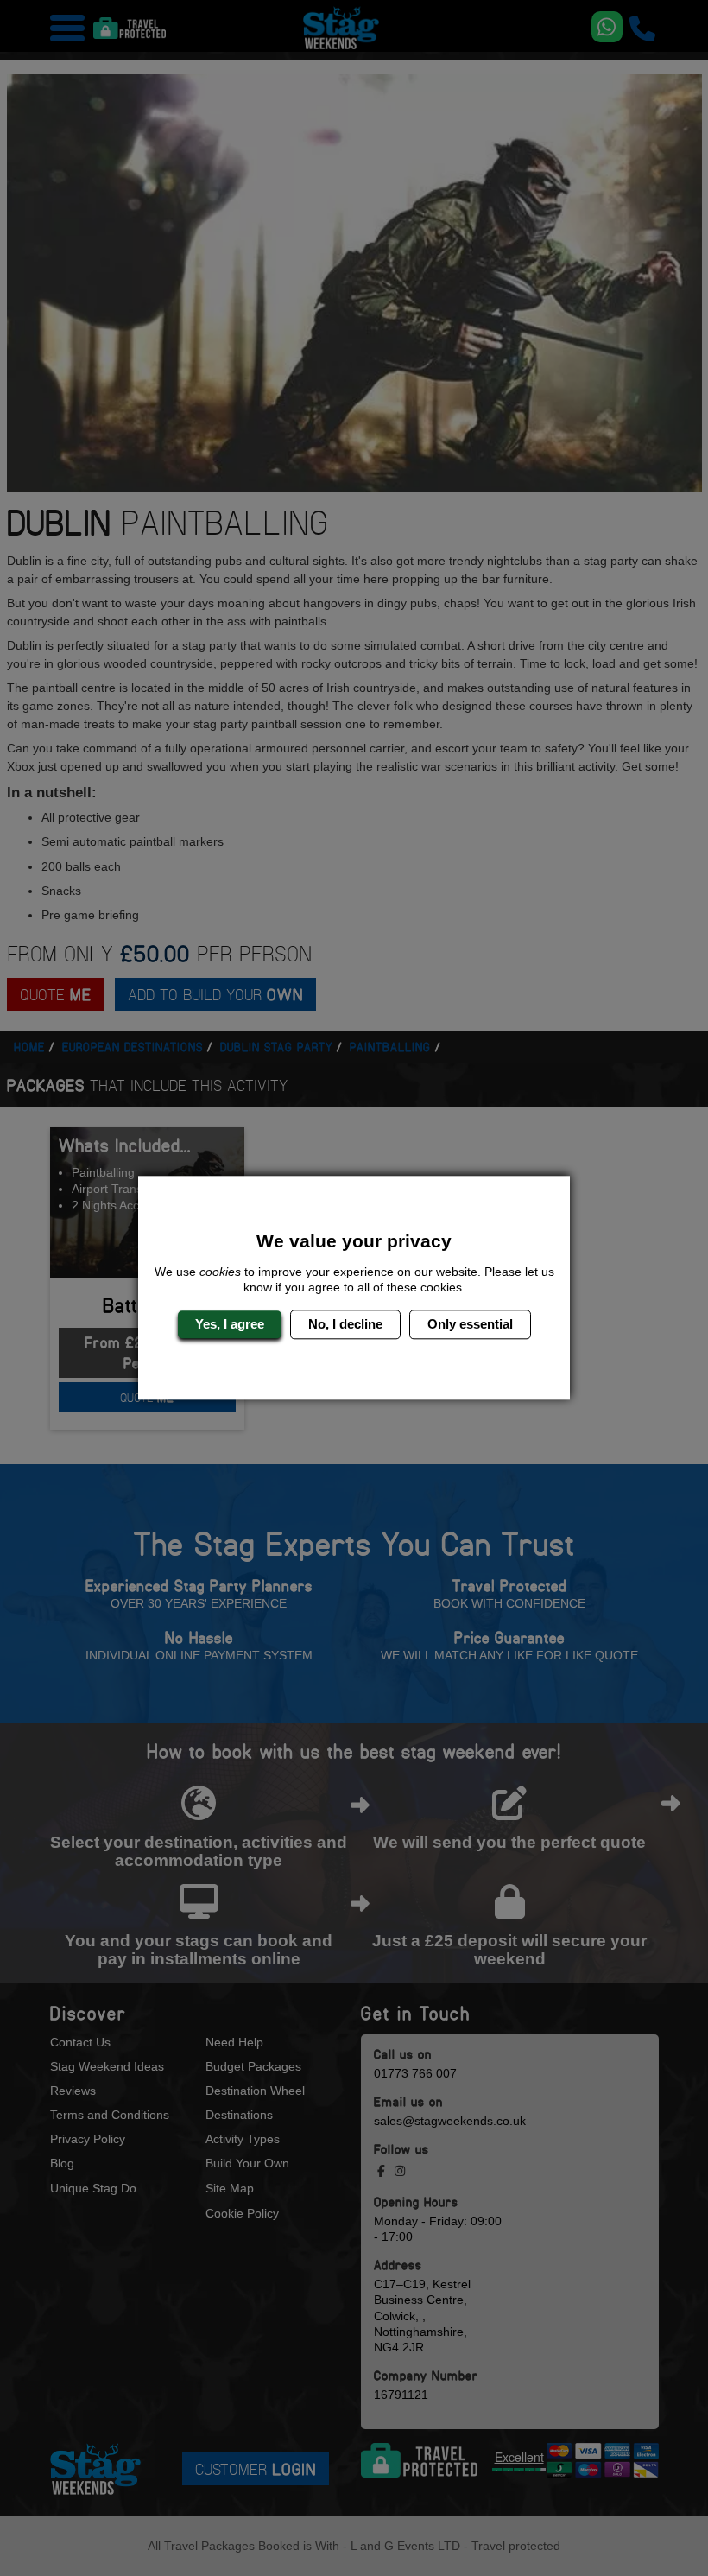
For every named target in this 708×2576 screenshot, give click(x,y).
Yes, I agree (230, 1324)
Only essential (470, 1324)
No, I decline (345, 1324)
